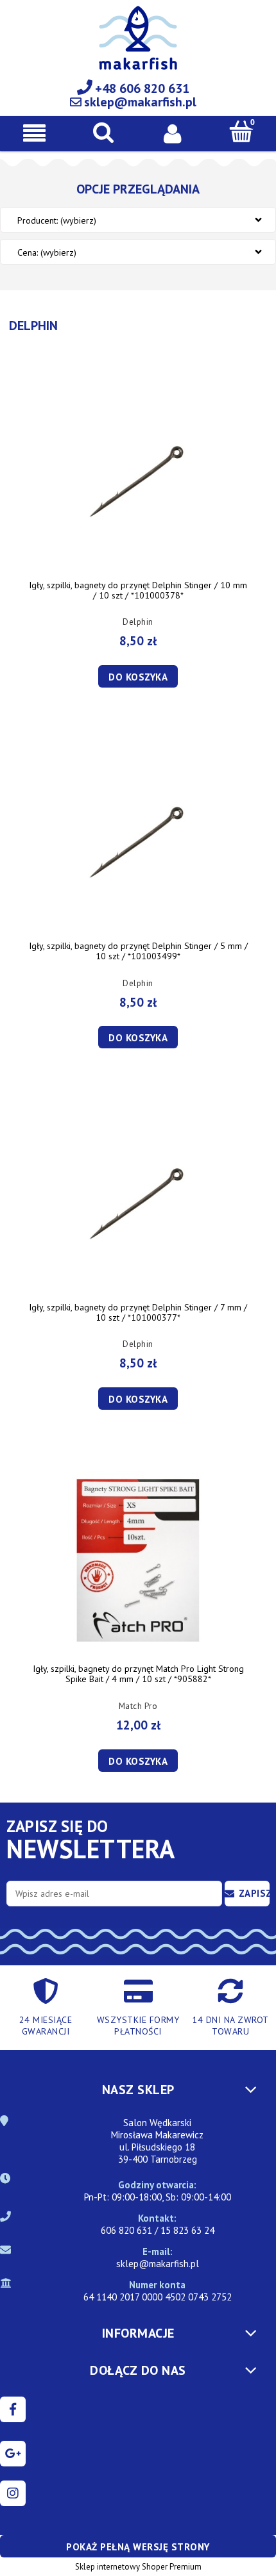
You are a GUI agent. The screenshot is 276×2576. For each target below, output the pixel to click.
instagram (13, 2493)
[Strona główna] (138, 45)
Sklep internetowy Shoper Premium (138, 2567)
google (13, 2454)
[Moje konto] (173, 133)
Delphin (138, 622)
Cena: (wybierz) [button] (47, 252)
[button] (35, 133)
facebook (13, 2409)
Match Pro (138, 1706)
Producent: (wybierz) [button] (57, 220)
